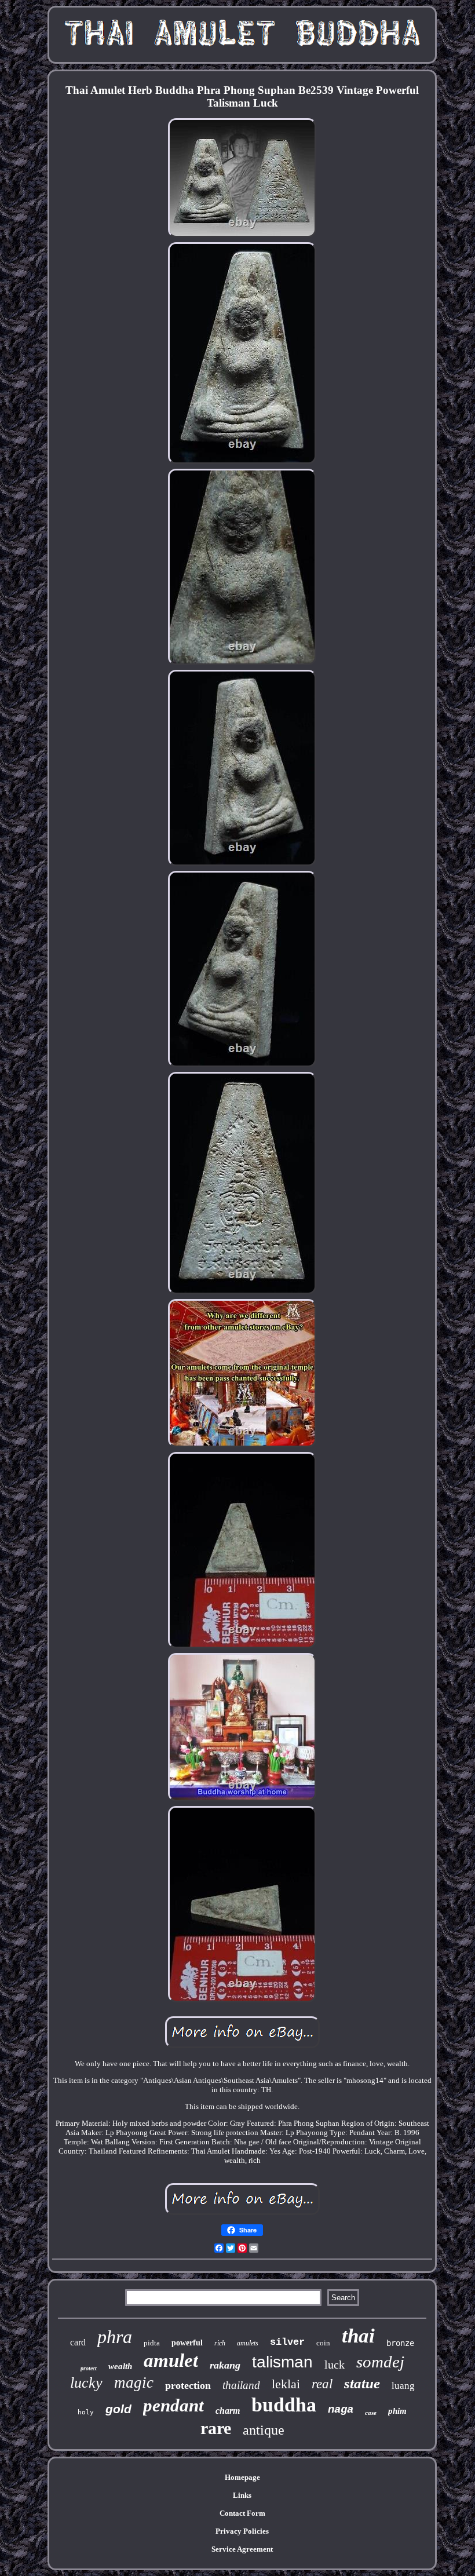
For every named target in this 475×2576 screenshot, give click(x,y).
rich (220, 2343)
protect (89, 2368)
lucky (86, 2383)
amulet (171, 2360)
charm (228, 2411)
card (78, 2342)
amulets (248, 2343)
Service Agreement (242, 2549)
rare (216, 2428)
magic (134, 2382)
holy (86, 2412)
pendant (173, 2405)
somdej (380, 2362)
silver (287, 2342)
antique (264, 2430)
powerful (187, 2343)
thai (358, 2336)
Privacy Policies (242, 2531)
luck (335, 2365)
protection (188, 2385)
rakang (225, 2365)
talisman (282, 2362)
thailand (241, 2385)
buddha (284, 2405)
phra (115, 2337)
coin (323, 2343)
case (371, 2413)
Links (242, 2495)
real (322, 2384)
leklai (286, 2384)
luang (403, 2386)
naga (341, 2410)
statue (362, 2383)
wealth (120, 2366)
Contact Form (242, 2513)
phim (397, 2411)
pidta (152, 2343)
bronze (400, 2343)
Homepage (242, 2477)
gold (118, 2409)
